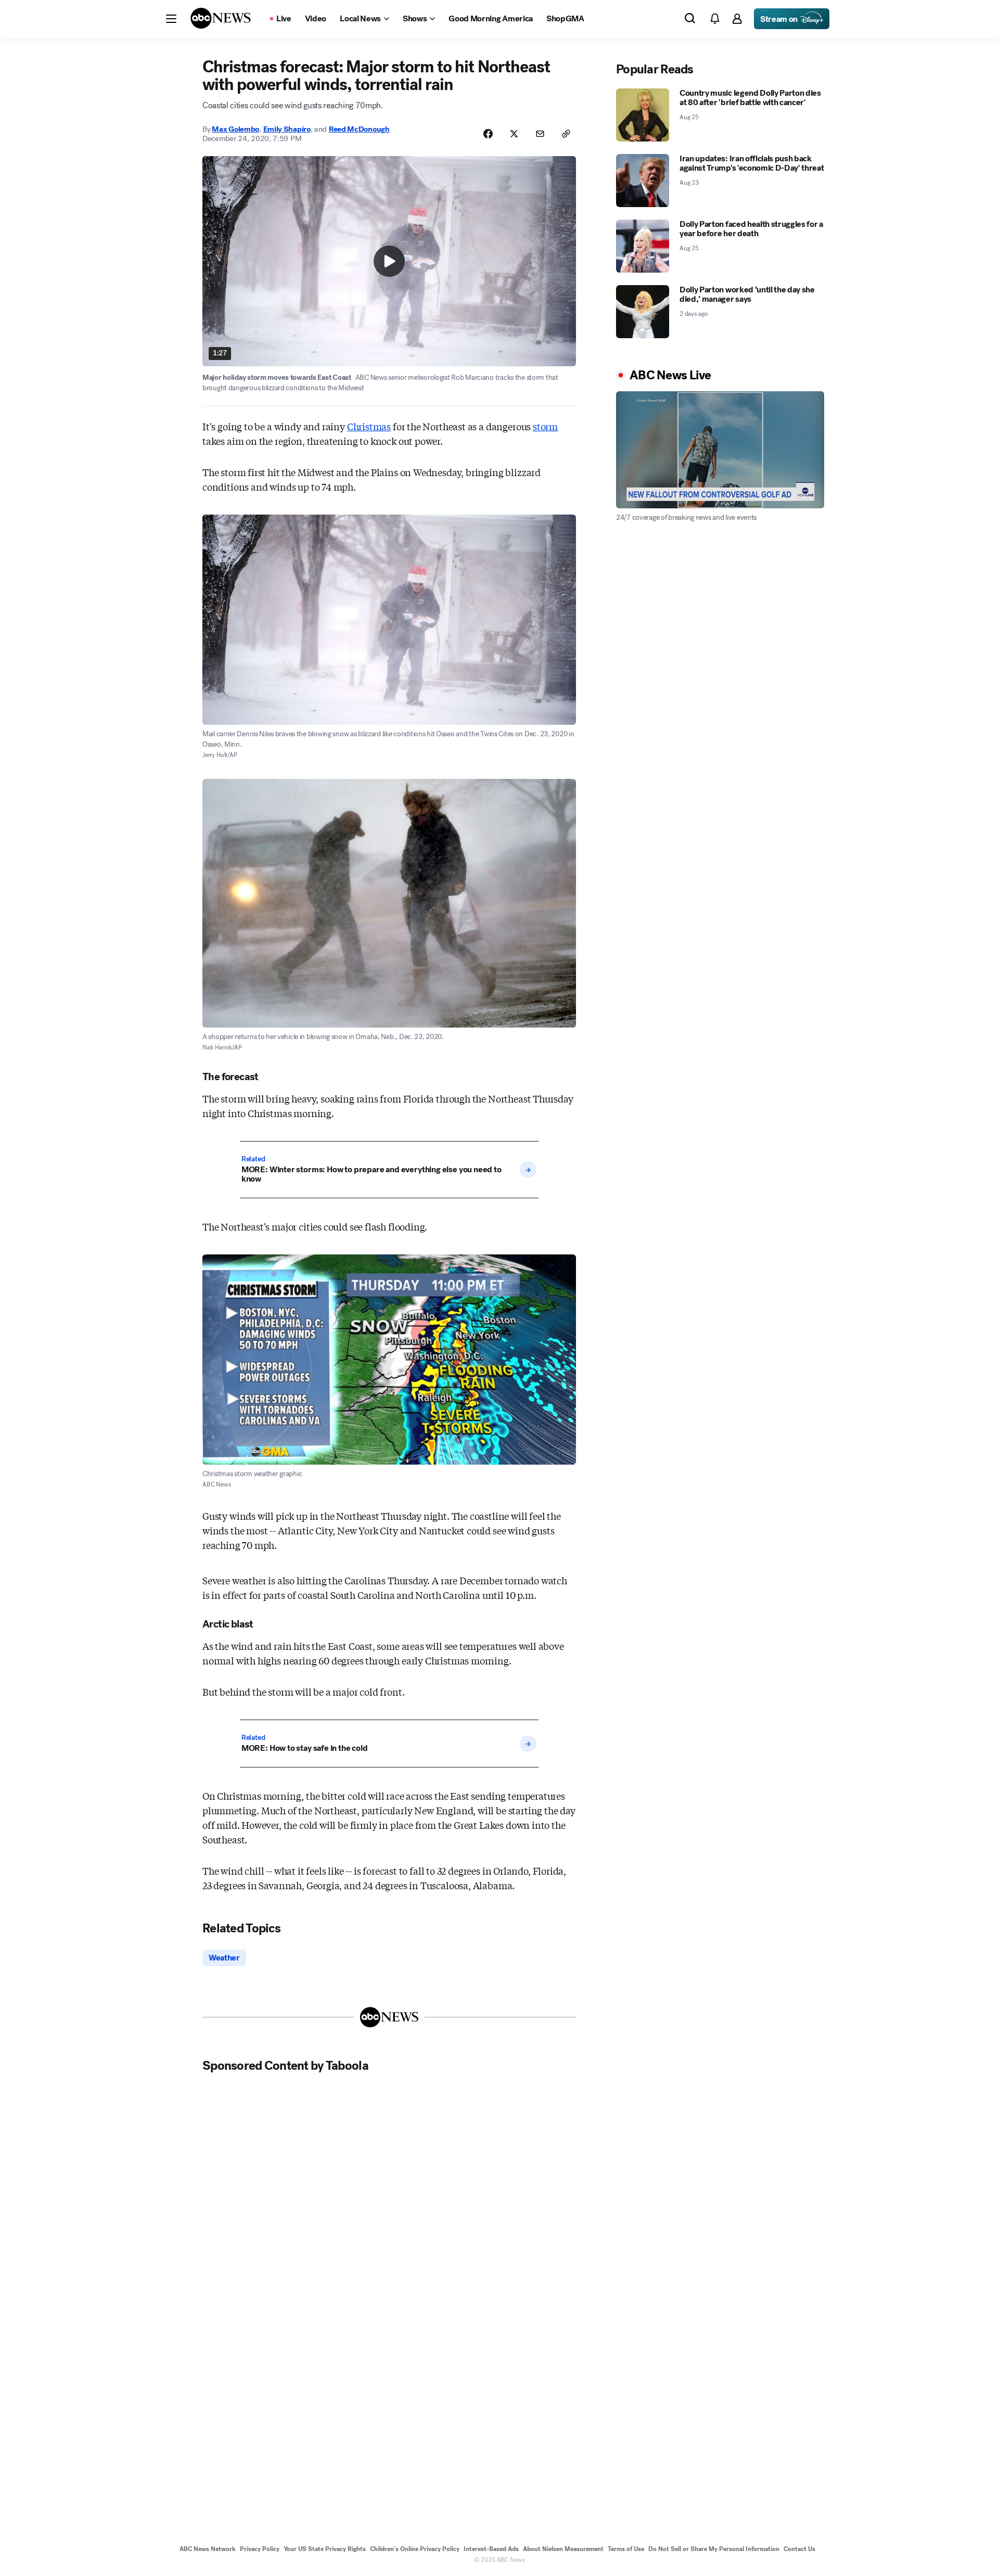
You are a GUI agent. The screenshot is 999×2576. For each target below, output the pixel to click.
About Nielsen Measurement (563, 2549)
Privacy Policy (260, 2549)
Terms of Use (626, 2549)
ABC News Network (208, 2549)
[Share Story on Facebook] (488, 134)
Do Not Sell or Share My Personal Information (714, 2549)
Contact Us (799, 2549)
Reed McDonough (359, 129)
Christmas (369, 426)
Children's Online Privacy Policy (415, 2549)
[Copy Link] (566, 134)
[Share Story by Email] (540, 134)
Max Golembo (235, 129)
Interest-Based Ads (491, 2549)
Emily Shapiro (287, 129)
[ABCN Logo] (221, 18)
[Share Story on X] (514, 134)
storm (545, 426)
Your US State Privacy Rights (325, 2549)
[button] (171, 19)
